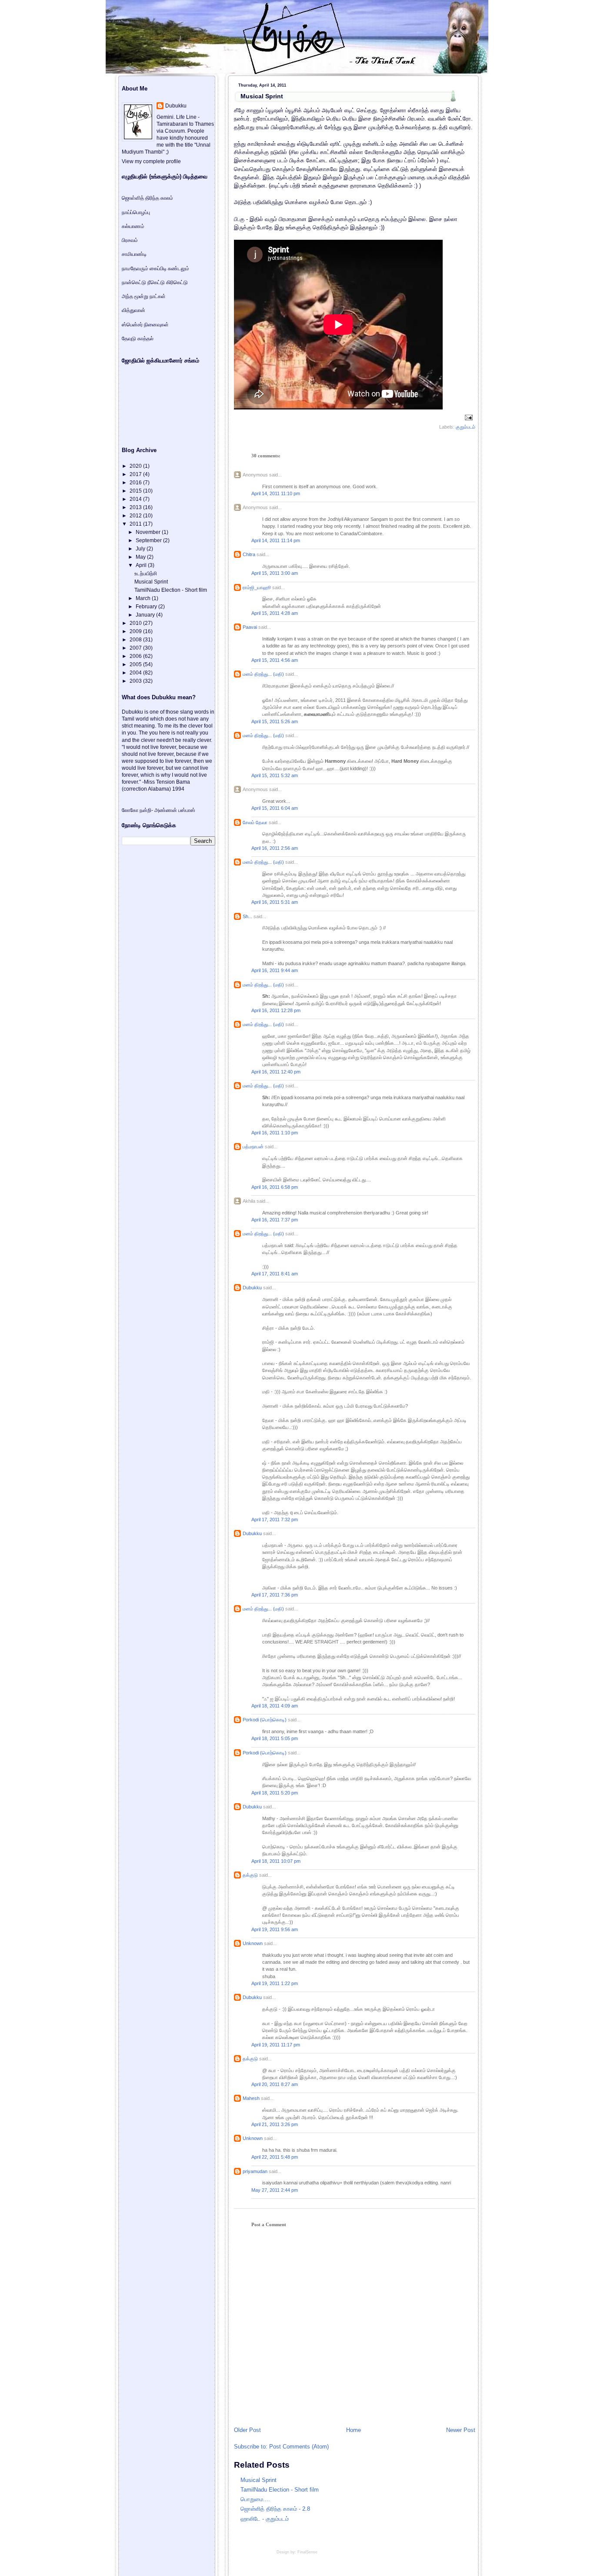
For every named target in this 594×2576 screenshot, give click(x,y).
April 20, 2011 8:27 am (275, 2084)
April (142, 565)
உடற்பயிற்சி (146, 574)
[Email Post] (468, 417)
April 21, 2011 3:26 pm (275, 2124)
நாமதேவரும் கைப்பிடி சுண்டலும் (155, 268)
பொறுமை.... (255, 2499)
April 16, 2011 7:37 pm (275, 1220)
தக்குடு (250, 1875)
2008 (136, 640)
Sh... (247, 916)
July (141, 549)
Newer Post (461, 2430)
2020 (136, 466)
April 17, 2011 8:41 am (275, 1274)
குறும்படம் (466, 427)
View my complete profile (151, 161)
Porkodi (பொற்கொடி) (265, 1720)
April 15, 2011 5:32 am (275, 775)
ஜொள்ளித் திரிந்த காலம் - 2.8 (275, 2509)
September (149, 540)
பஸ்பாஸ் (187, 810)
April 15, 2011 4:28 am (275, 613)
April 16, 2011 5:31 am (275, 902)
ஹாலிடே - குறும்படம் (265, 2519)
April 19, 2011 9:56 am (275, 1929)
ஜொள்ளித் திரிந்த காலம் (147, 198)
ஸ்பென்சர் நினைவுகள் (145, 325)
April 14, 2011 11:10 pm (276, 493)
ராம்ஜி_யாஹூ (257, 587)
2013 (136, 507)
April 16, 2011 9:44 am (275, 970)
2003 (136, 681)
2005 (136, 664)
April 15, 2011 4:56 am (275, 660)
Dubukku (252, 1288)
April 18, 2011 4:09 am (275, 1706)
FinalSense (307, 2552)
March (144, 598)
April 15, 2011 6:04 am (275, 808)
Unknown (253, 1943)
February (147, 607)
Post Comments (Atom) (299, 2447)
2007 (136, 648)
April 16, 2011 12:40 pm (276, 1072)
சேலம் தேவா (255, 822)
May (141, 557)
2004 (136, 673)
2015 (136, 491)
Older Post (247, 2430)
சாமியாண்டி (134, 254)
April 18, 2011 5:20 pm (275, 1793)
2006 (136, 656)
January (146, 615)
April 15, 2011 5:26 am (275, 721)
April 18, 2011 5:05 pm (275, 1738)
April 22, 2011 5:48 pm (275, 2157)
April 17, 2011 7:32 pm (275, 1519)
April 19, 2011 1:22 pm (275, 1983)
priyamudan (255, 2171)
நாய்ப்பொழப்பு (136, 212)
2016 (136, 483)
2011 (136, 524)
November (149, 532)
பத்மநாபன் (253, 1147)
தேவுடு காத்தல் (138, 339)
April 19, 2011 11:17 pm (276, 2045)
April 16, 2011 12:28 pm (276, 1010)
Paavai (250, 627)
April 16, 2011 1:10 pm (275, 1133)
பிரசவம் (130, 240)
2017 (136, 474)
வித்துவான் (133, 310)
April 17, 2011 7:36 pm (275, 1595)
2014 (136, 499)
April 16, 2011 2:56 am (275, 848)
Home (354, 2430)
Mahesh (251, 2098)
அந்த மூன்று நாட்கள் (144, 296)
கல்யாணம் (133, 226)
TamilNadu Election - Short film (280, 2490)
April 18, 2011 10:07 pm (276, 1861)
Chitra (249, 554)
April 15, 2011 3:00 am (275, 573)
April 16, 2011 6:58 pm (275, 1187)
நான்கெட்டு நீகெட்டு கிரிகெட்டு (155, 282)
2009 (136, 631)
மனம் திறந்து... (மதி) (263, 674)
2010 (136, 623)
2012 (136, 516)
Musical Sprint (262, 96)
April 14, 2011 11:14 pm (276, 540)
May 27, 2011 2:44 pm (275, 2190)
